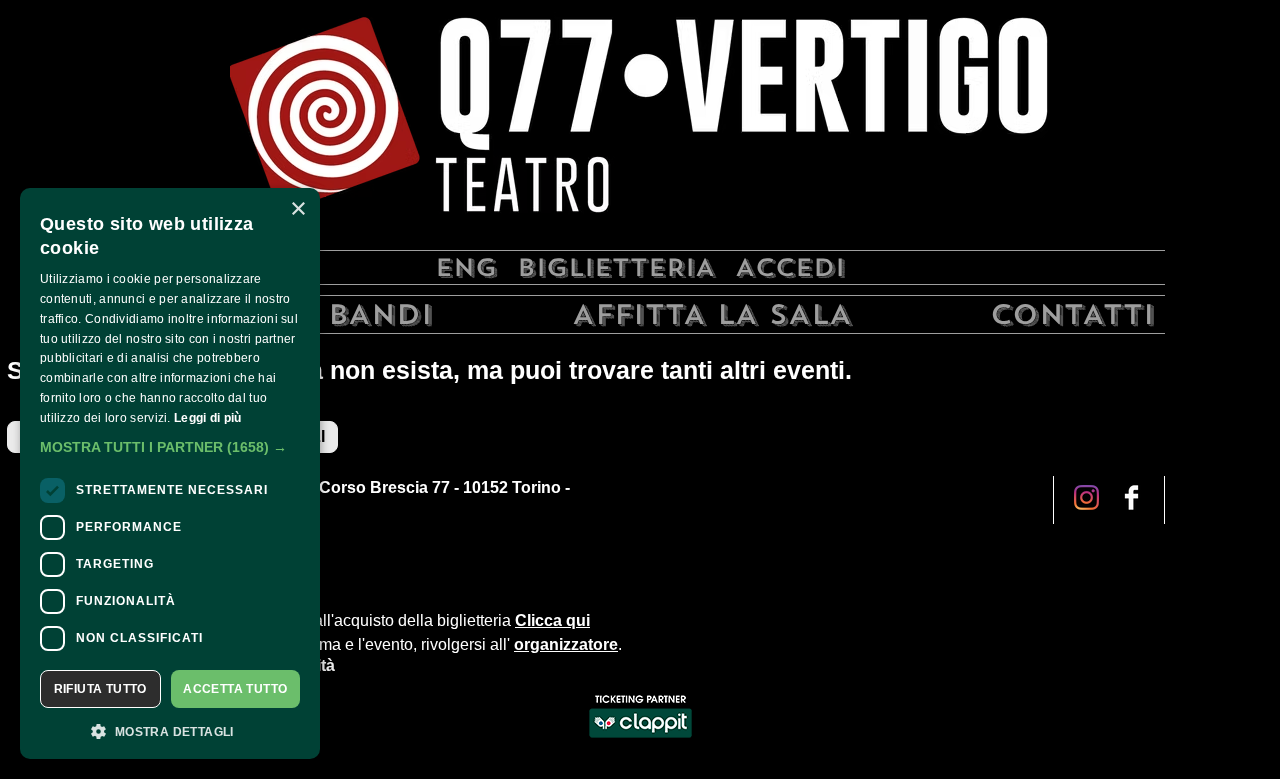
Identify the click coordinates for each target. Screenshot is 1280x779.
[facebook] (1086, 499)
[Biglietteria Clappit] (640, 739)
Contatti (1072, 314)
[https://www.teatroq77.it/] (640, 122)
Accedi (790, 267)
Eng (466, 267)
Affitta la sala (712, 314)
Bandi (380, 314)
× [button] (297, 209)
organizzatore (566, 644)
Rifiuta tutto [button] (100, 689)
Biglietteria (616, 267)
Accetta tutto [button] (235, 689)
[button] (170, 447)
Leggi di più (208, 418)
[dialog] (170, 473)
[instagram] (1131, 499)
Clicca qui (552, 620)
